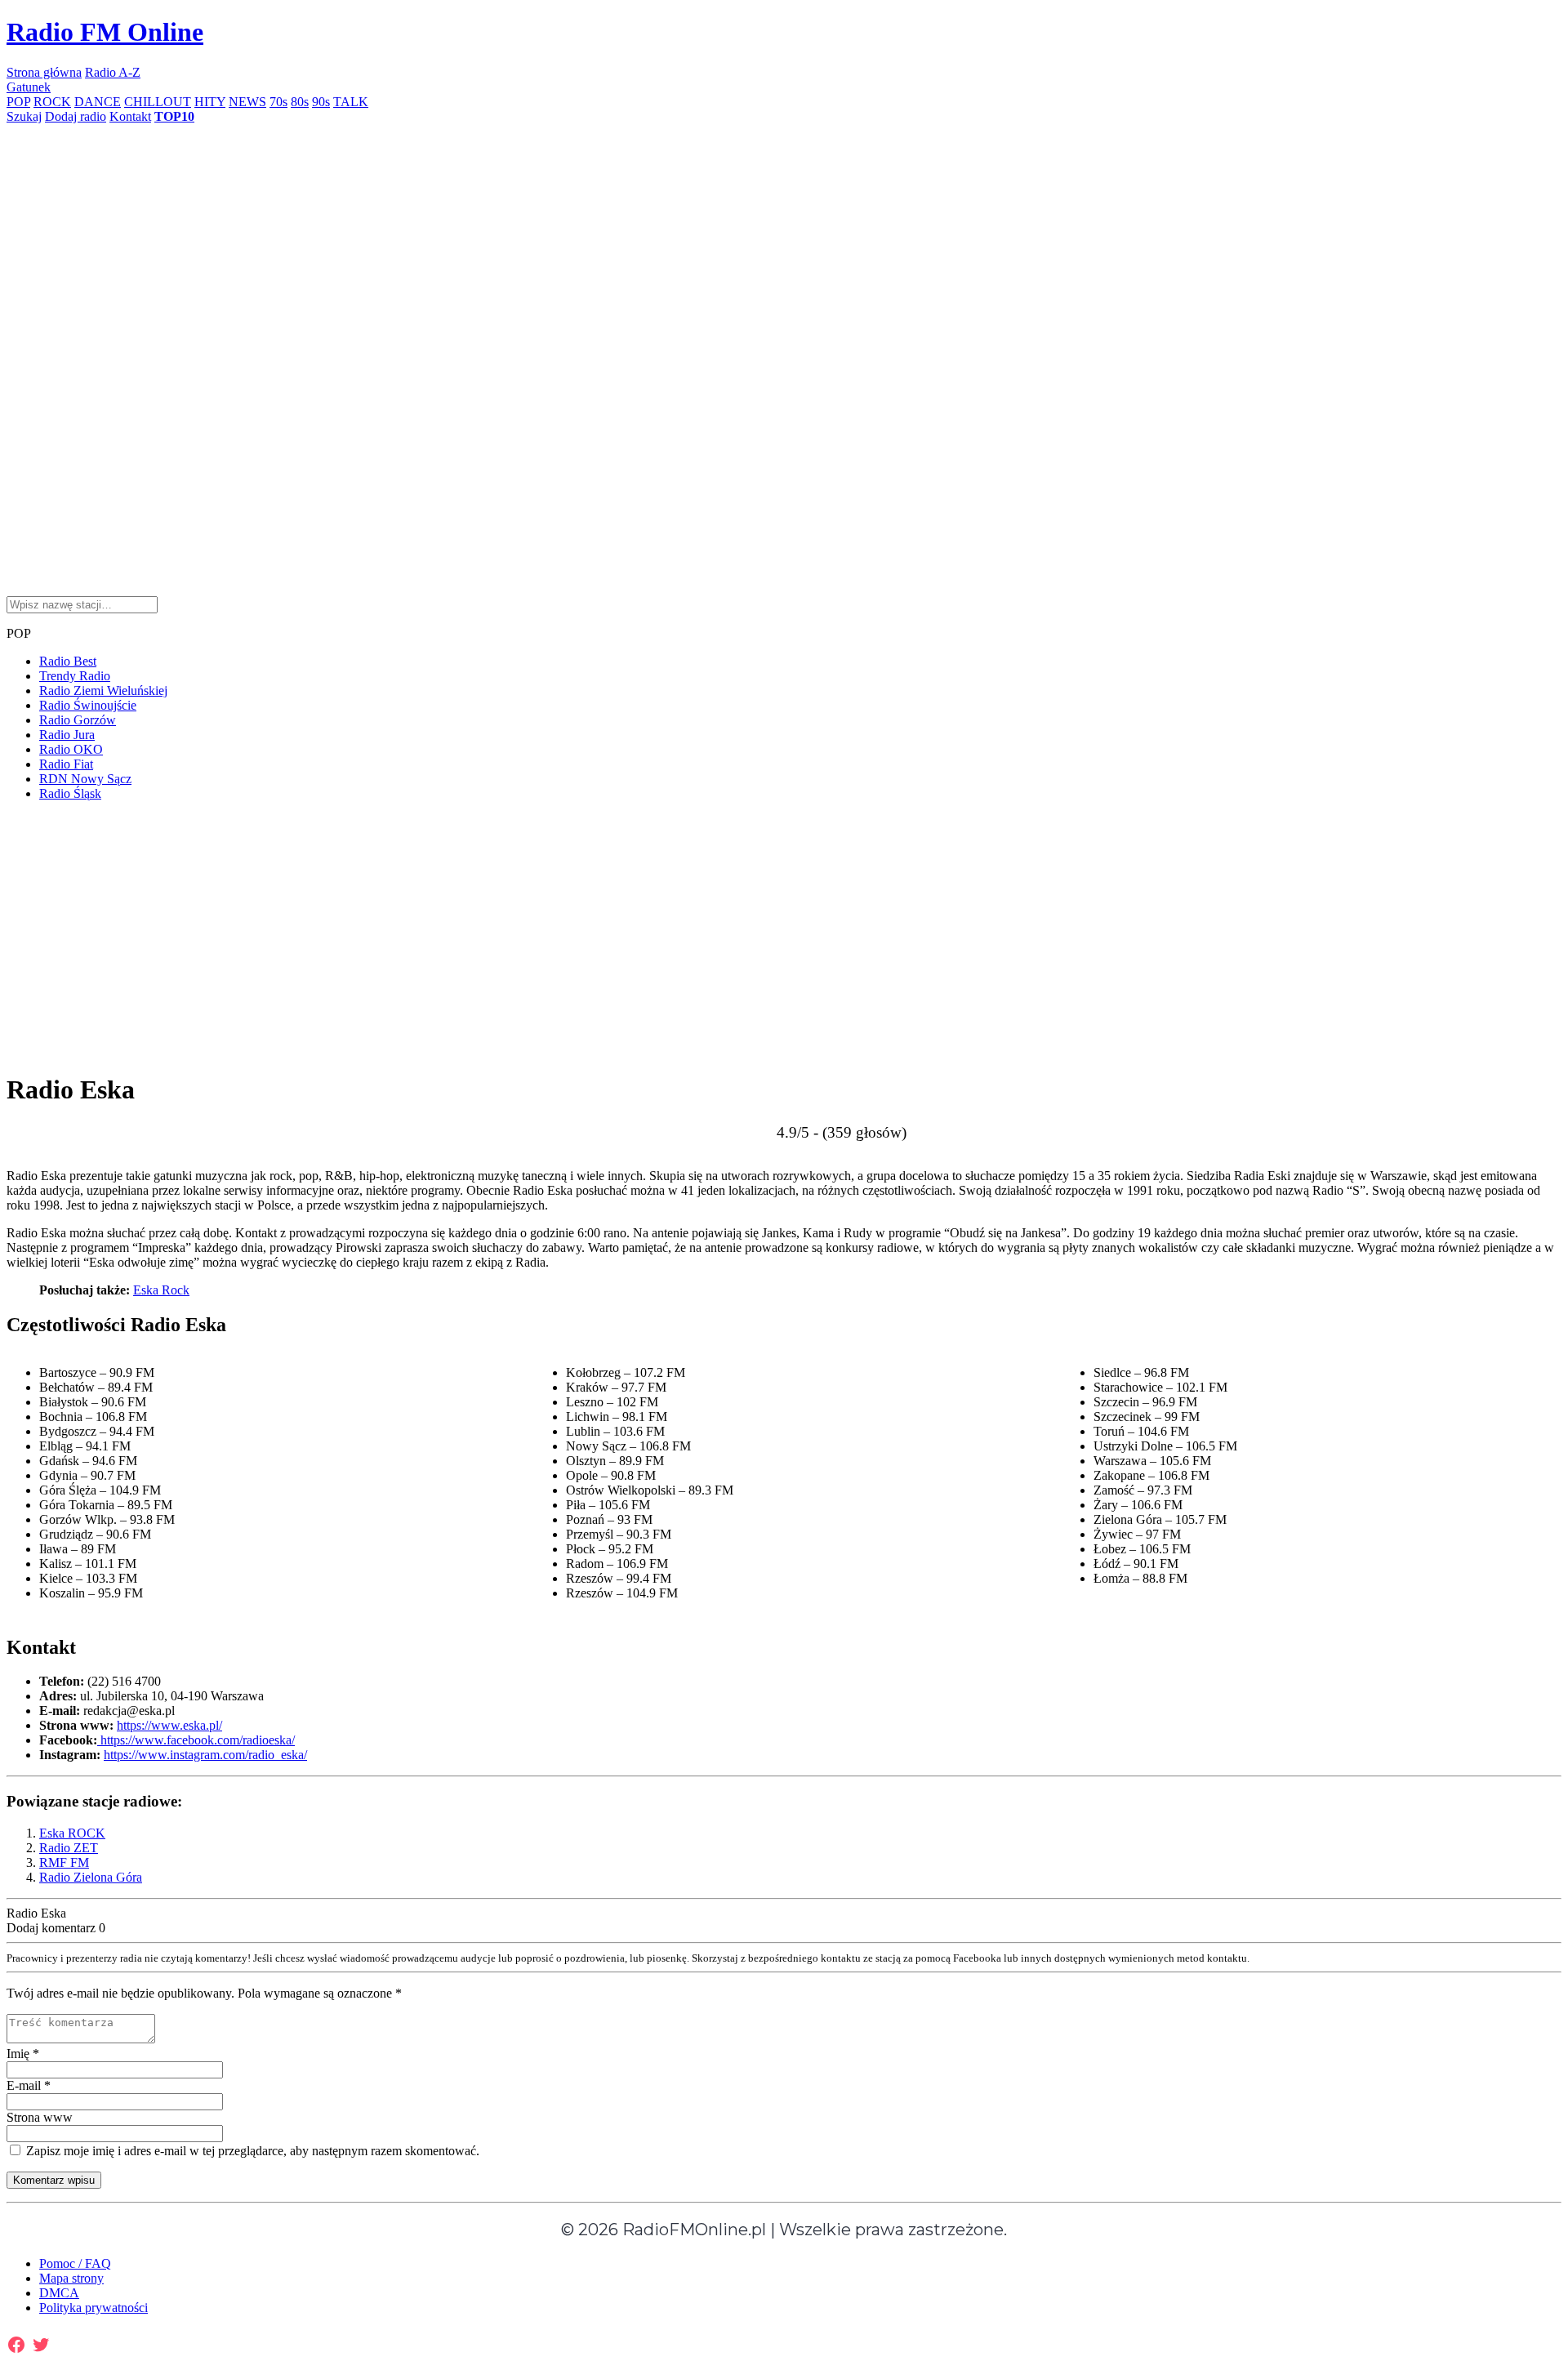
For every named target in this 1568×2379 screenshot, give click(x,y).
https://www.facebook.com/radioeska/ (196, 1740)
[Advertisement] (497, 238)
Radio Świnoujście (88, 705)
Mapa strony (71, 2278)
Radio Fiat (66, 764)
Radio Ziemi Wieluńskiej (103, 691)
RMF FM (64, 1862)
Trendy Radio (75, 676)
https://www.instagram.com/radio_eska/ (205, 1755)
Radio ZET (69, 1848)
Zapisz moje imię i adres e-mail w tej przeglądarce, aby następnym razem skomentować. (251, 2151)
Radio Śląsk (70, 793)
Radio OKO (71, 749)
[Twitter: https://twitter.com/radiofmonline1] (41, 2345)
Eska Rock (161, 1290)
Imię (23, 2054)
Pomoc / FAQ (75, 2263)
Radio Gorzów (78, 720)
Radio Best (68, 661)
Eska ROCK (72, 1833)
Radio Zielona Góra (91, 1877)
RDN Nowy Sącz (85, 779)
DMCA (59, 2293)
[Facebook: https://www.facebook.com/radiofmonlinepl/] (16, 2345)
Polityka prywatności (94, 2308)
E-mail (29, 2085)
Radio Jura (67, 735)
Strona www (40, 2117)
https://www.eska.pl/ (169, 1725)
